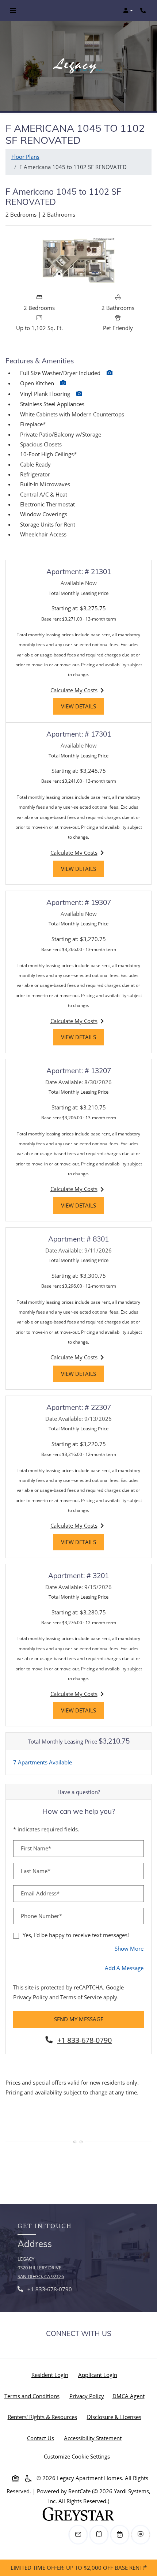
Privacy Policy (30, 1997)
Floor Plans (25, 157)
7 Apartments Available (43, 1762)
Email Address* (40, 1893)
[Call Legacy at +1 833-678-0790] (144, 11)
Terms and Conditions (33, 2396)
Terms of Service (81, 1997)
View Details (83, 706)
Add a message (124, 1968)
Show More (129, 1948)
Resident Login (51, 2375)
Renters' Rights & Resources (44, 2417)
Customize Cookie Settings (77, 2456)
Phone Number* (41, 1916)
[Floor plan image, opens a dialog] (78, 261)
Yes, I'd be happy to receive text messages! (76, 1935)
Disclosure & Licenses (116, 2417)
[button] (128, 11)
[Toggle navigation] (13, 11)
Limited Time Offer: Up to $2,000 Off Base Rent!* (79, 2568)
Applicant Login (99, 2375)
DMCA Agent (130, 2396)
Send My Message (79, 2019)
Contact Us (41, 2438)
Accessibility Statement (94, 2438)
